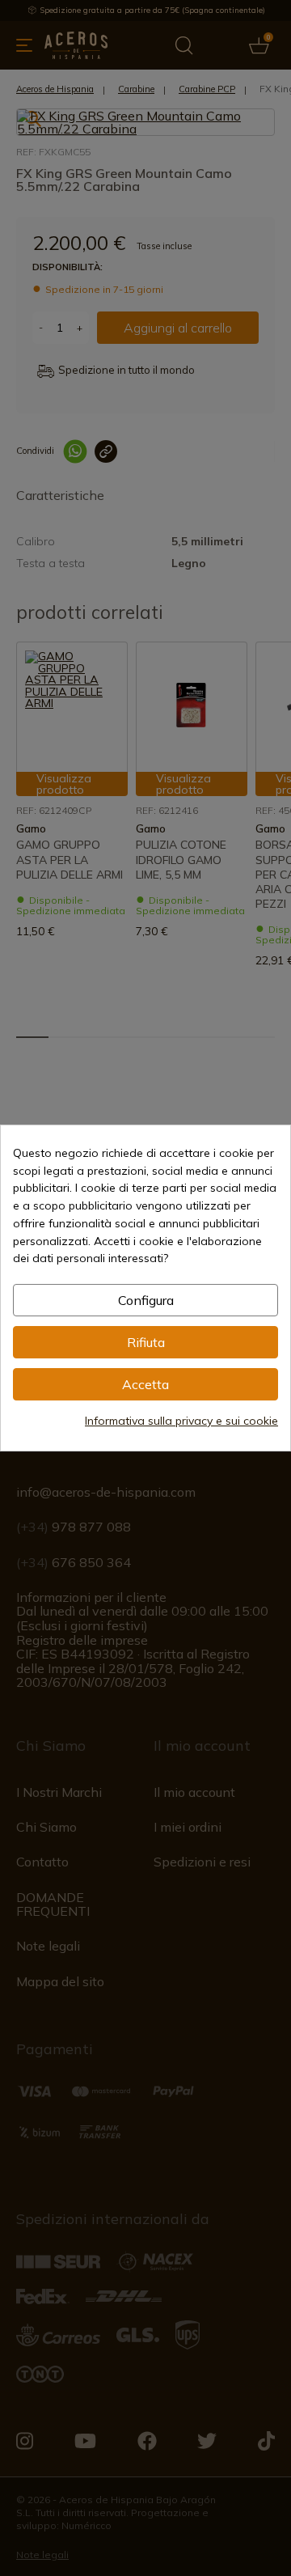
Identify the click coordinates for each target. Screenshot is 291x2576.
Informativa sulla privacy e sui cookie (181, 1421)
